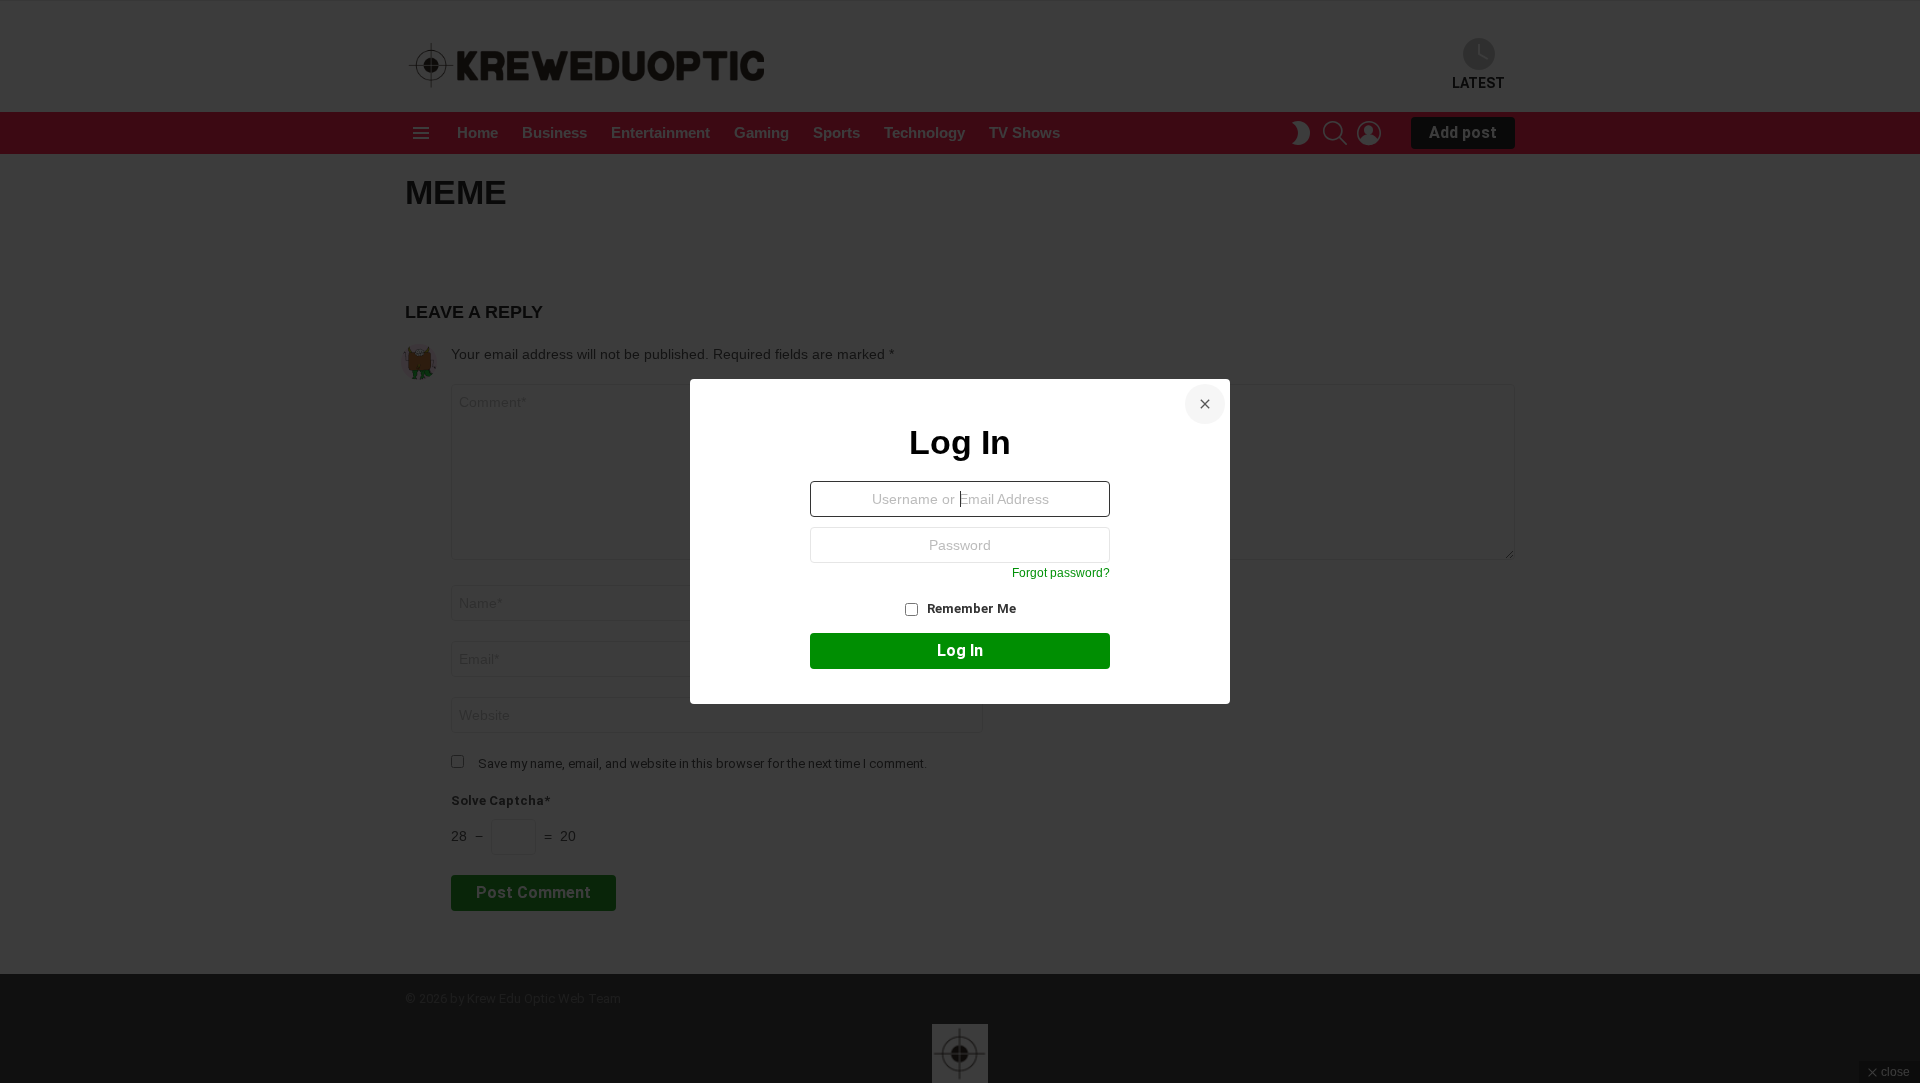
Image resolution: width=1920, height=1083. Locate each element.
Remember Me (970, 608)
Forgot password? (1061, 572)
